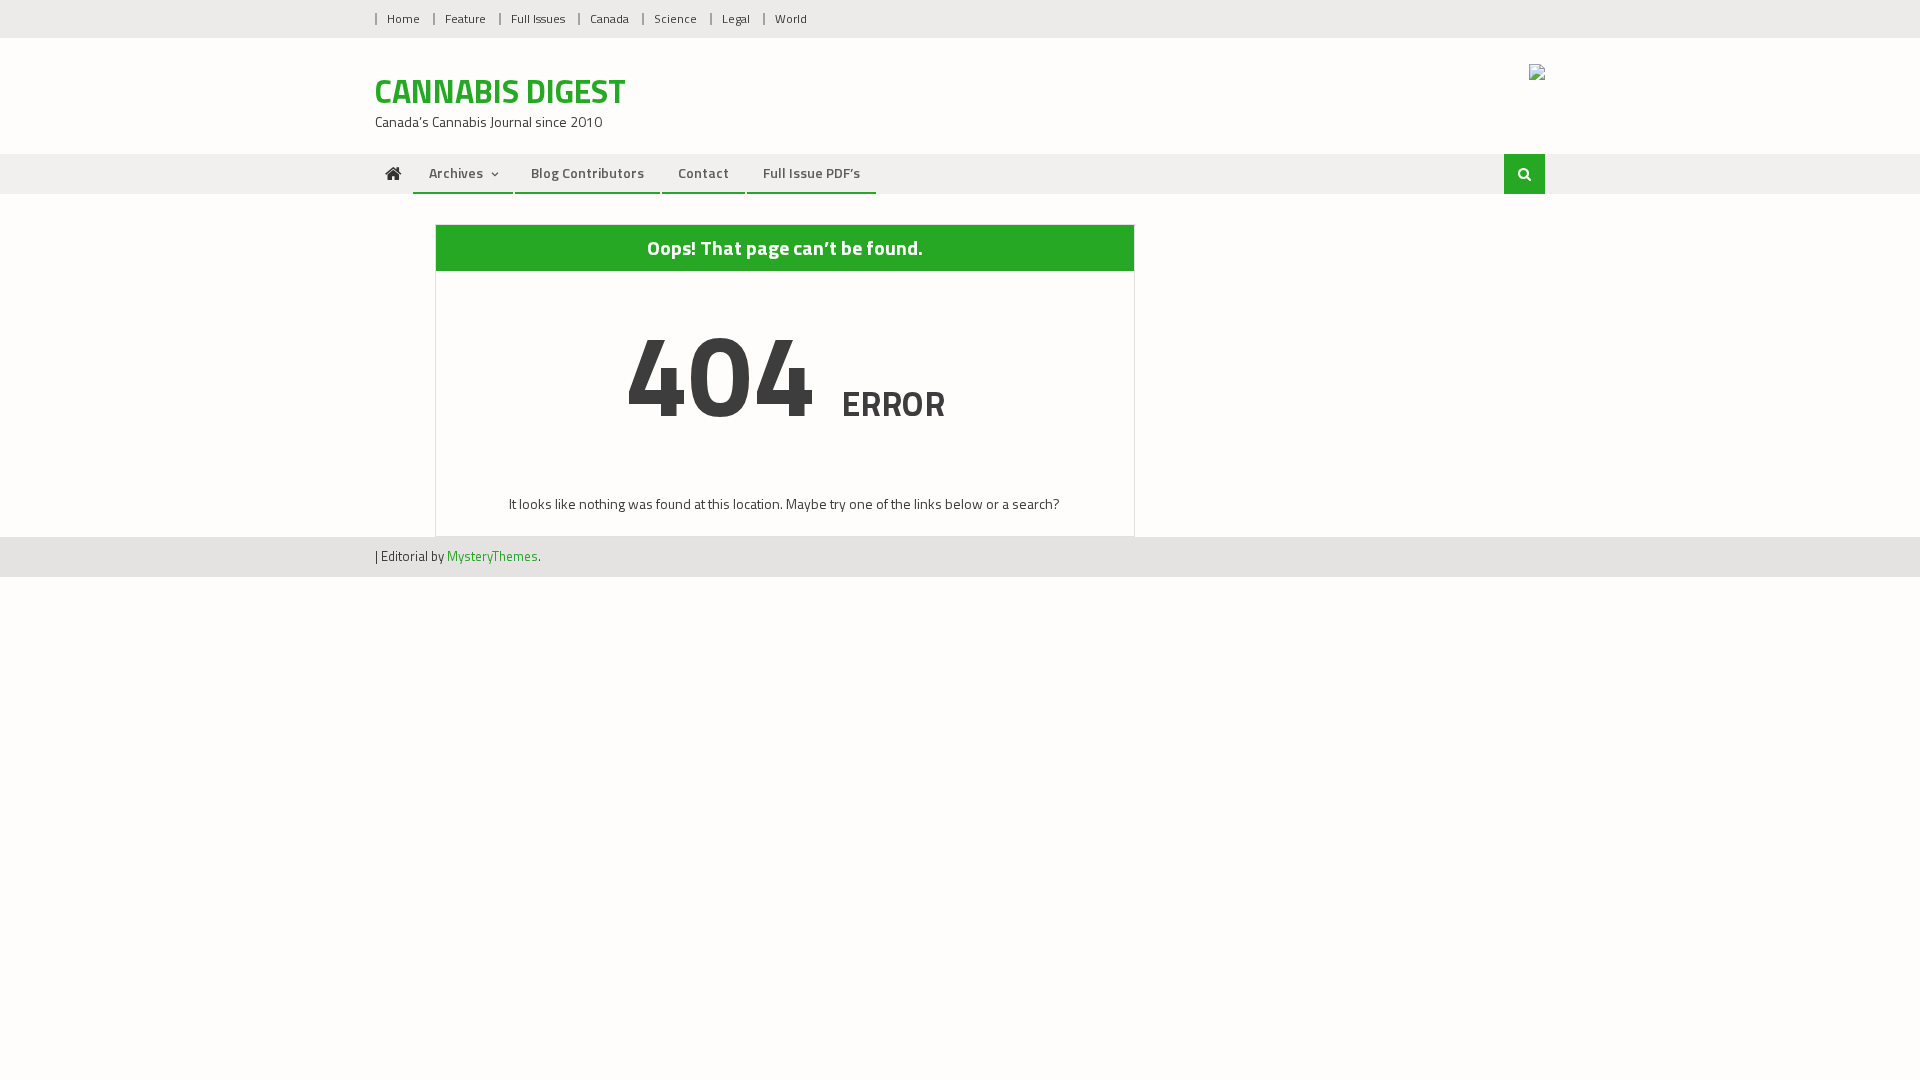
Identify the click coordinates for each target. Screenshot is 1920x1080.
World (791, 18)
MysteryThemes (492, 556)
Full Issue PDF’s (811, 172)
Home (403, 18)
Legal (736, 18)
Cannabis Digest (500, 91)
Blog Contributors (587, 172)
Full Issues (538, 18)
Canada (609, 18)
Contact (703, 172)
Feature (465, 18)
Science (675, 18)
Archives (456, 172)
